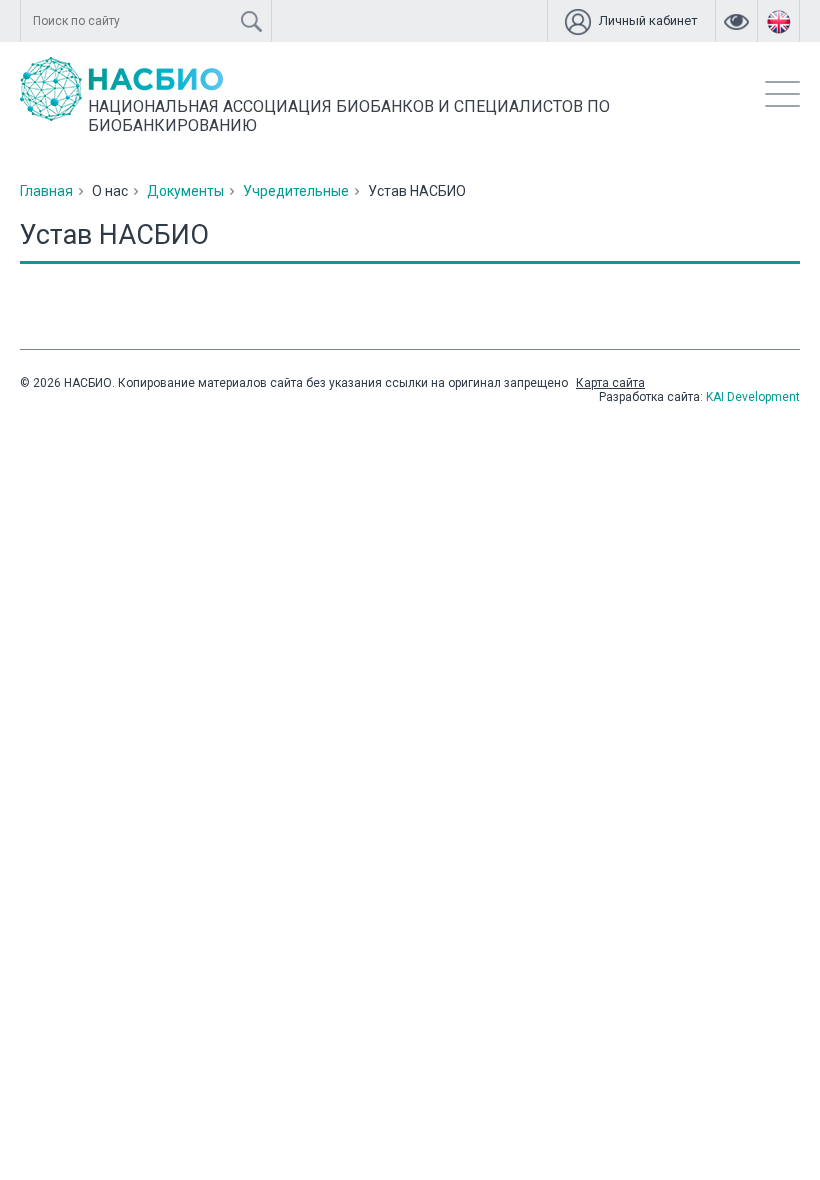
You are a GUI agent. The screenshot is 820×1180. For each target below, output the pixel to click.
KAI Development (753, 397)
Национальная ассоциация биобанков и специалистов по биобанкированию (349, 116)
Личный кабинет (648, 20)
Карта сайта (610, 383)
